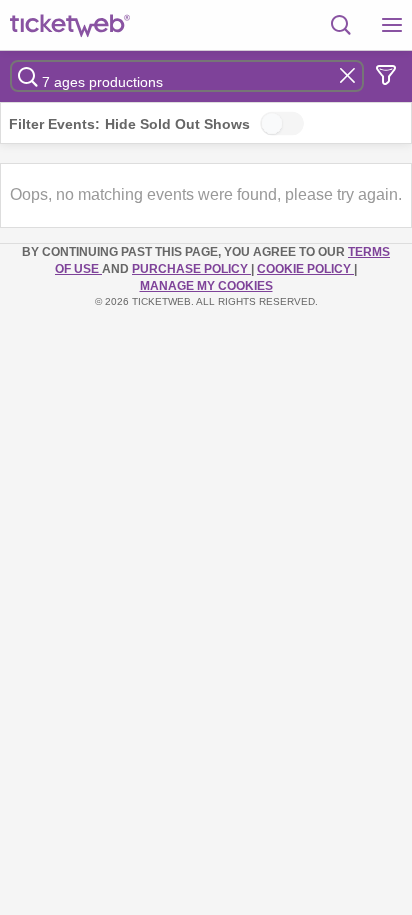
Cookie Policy (305, 269)
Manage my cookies (206, 286)
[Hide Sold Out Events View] (282, 123)
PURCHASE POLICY (191, 269)
